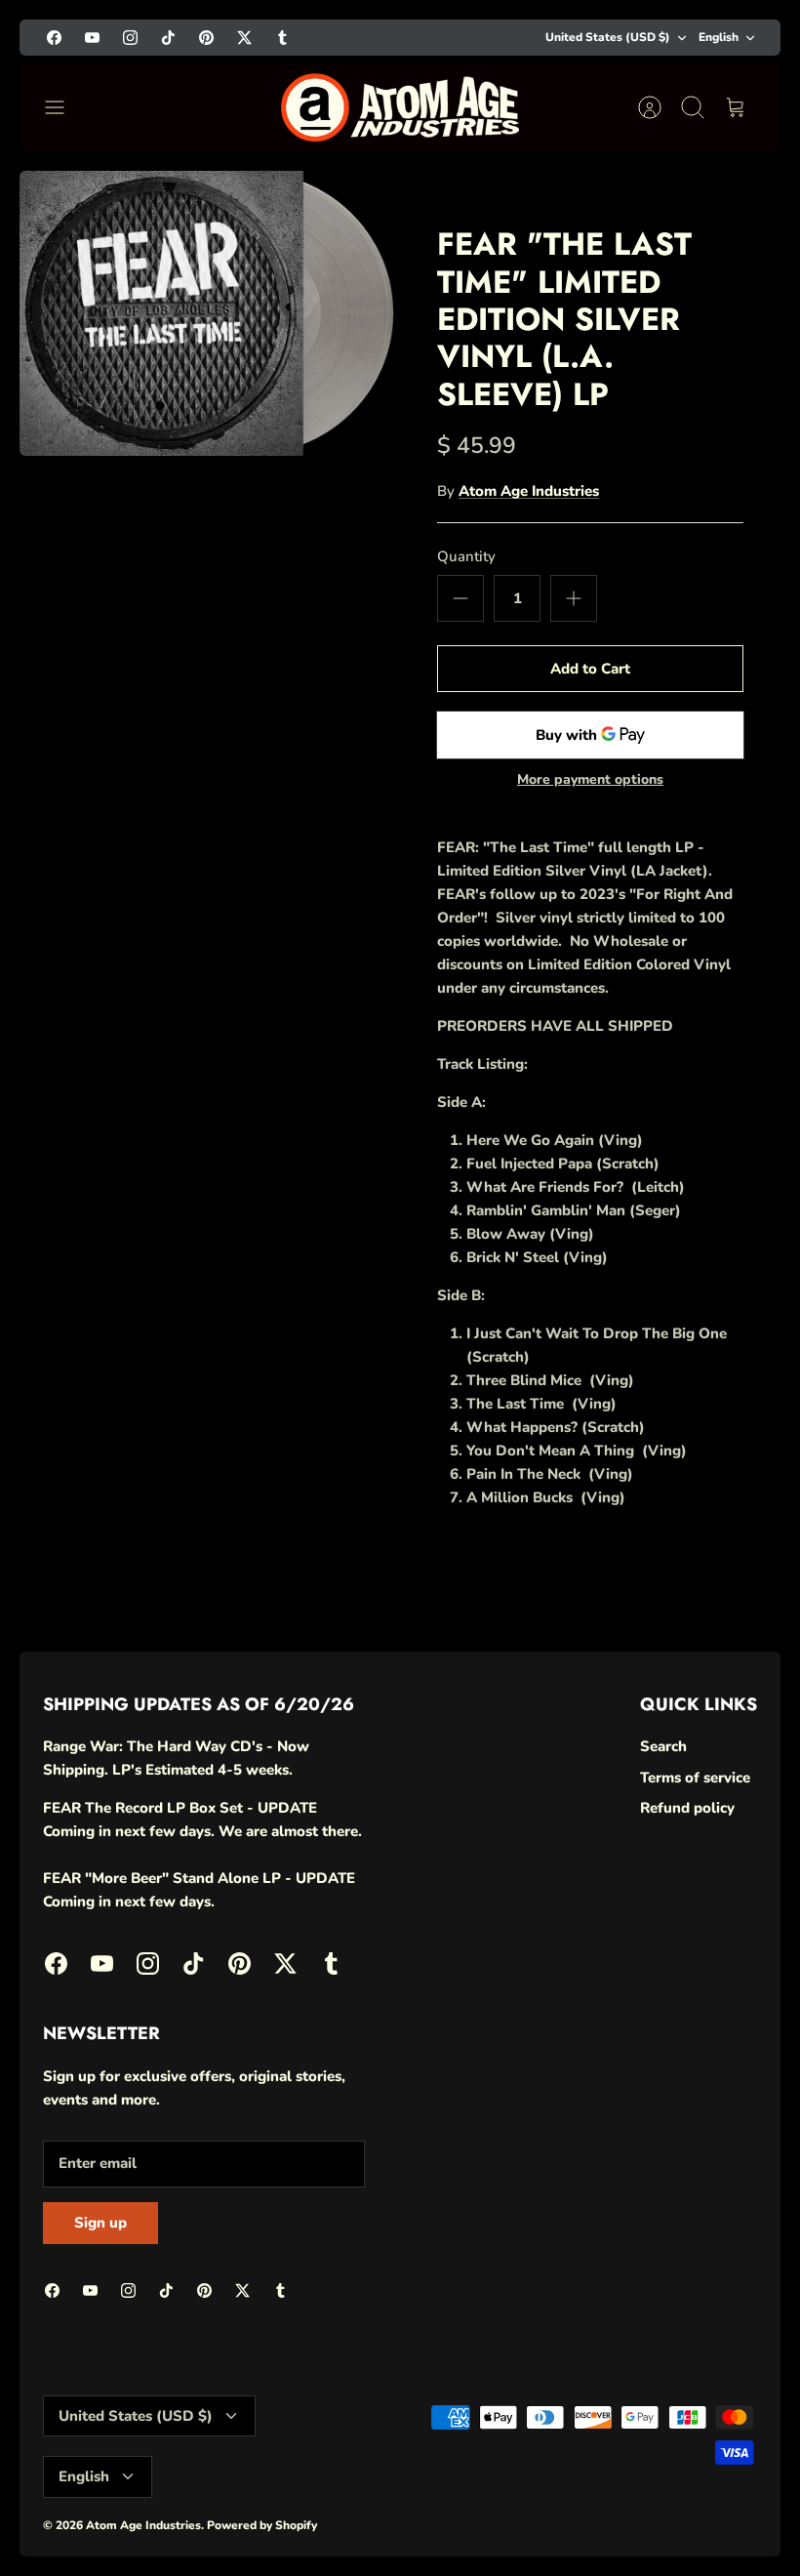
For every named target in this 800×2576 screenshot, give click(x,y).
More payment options (590, 780)
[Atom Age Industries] (400, 107)
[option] (210, 313)
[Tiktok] (168, 38)
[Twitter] (244, 38)
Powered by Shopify (262, 2525)
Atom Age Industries (529, 491)
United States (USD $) (608, 37)
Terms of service (695, 1778)
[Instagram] (130, 38)
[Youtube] (92, 38)
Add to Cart (590, 669)
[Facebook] (54, 38)
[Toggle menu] (64, 107)
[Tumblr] (282, 38)
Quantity (466, 556)
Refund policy (687, 1808)
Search (663, 1746)
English (719, 37)
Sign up (100, 2223)
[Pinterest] (206, 38)
